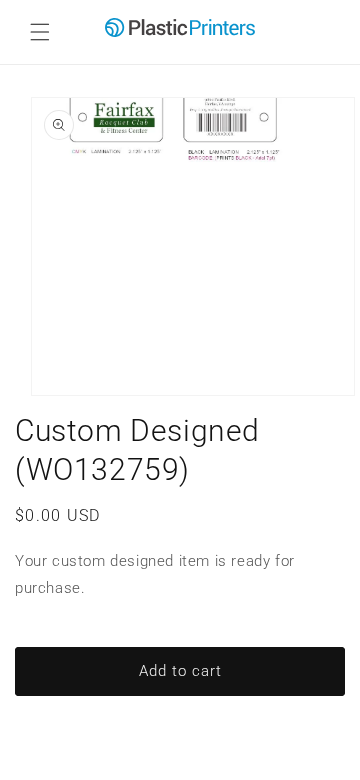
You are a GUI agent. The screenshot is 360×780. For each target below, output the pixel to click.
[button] (40, 32)
